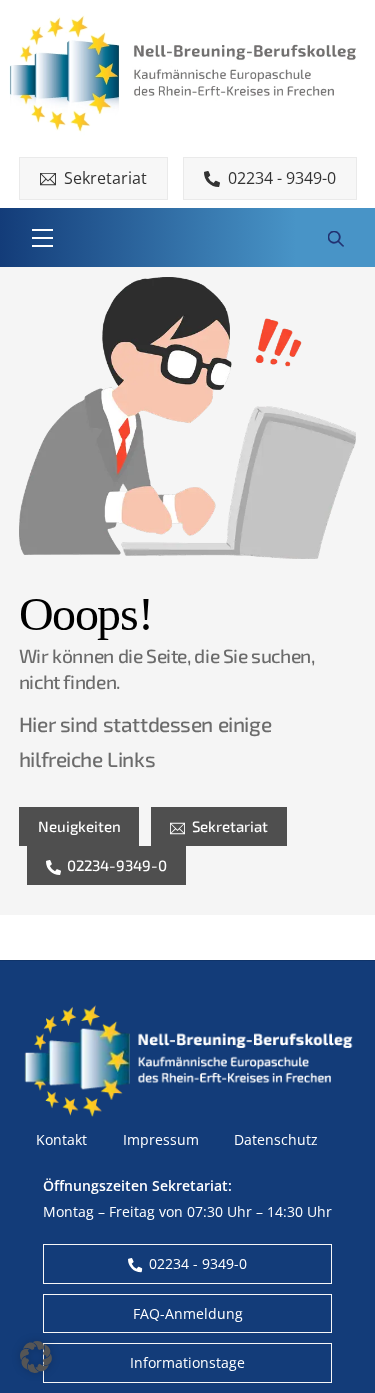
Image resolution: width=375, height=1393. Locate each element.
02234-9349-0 (117, 865)
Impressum (161, 1139)
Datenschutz (276, 1139)
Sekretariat (105, 178)
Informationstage (187, 1362)
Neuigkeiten (79, 826)
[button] (36, 1357)
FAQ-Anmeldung (188, 1313)
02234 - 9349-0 (282, 178)
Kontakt (61, 1139)
